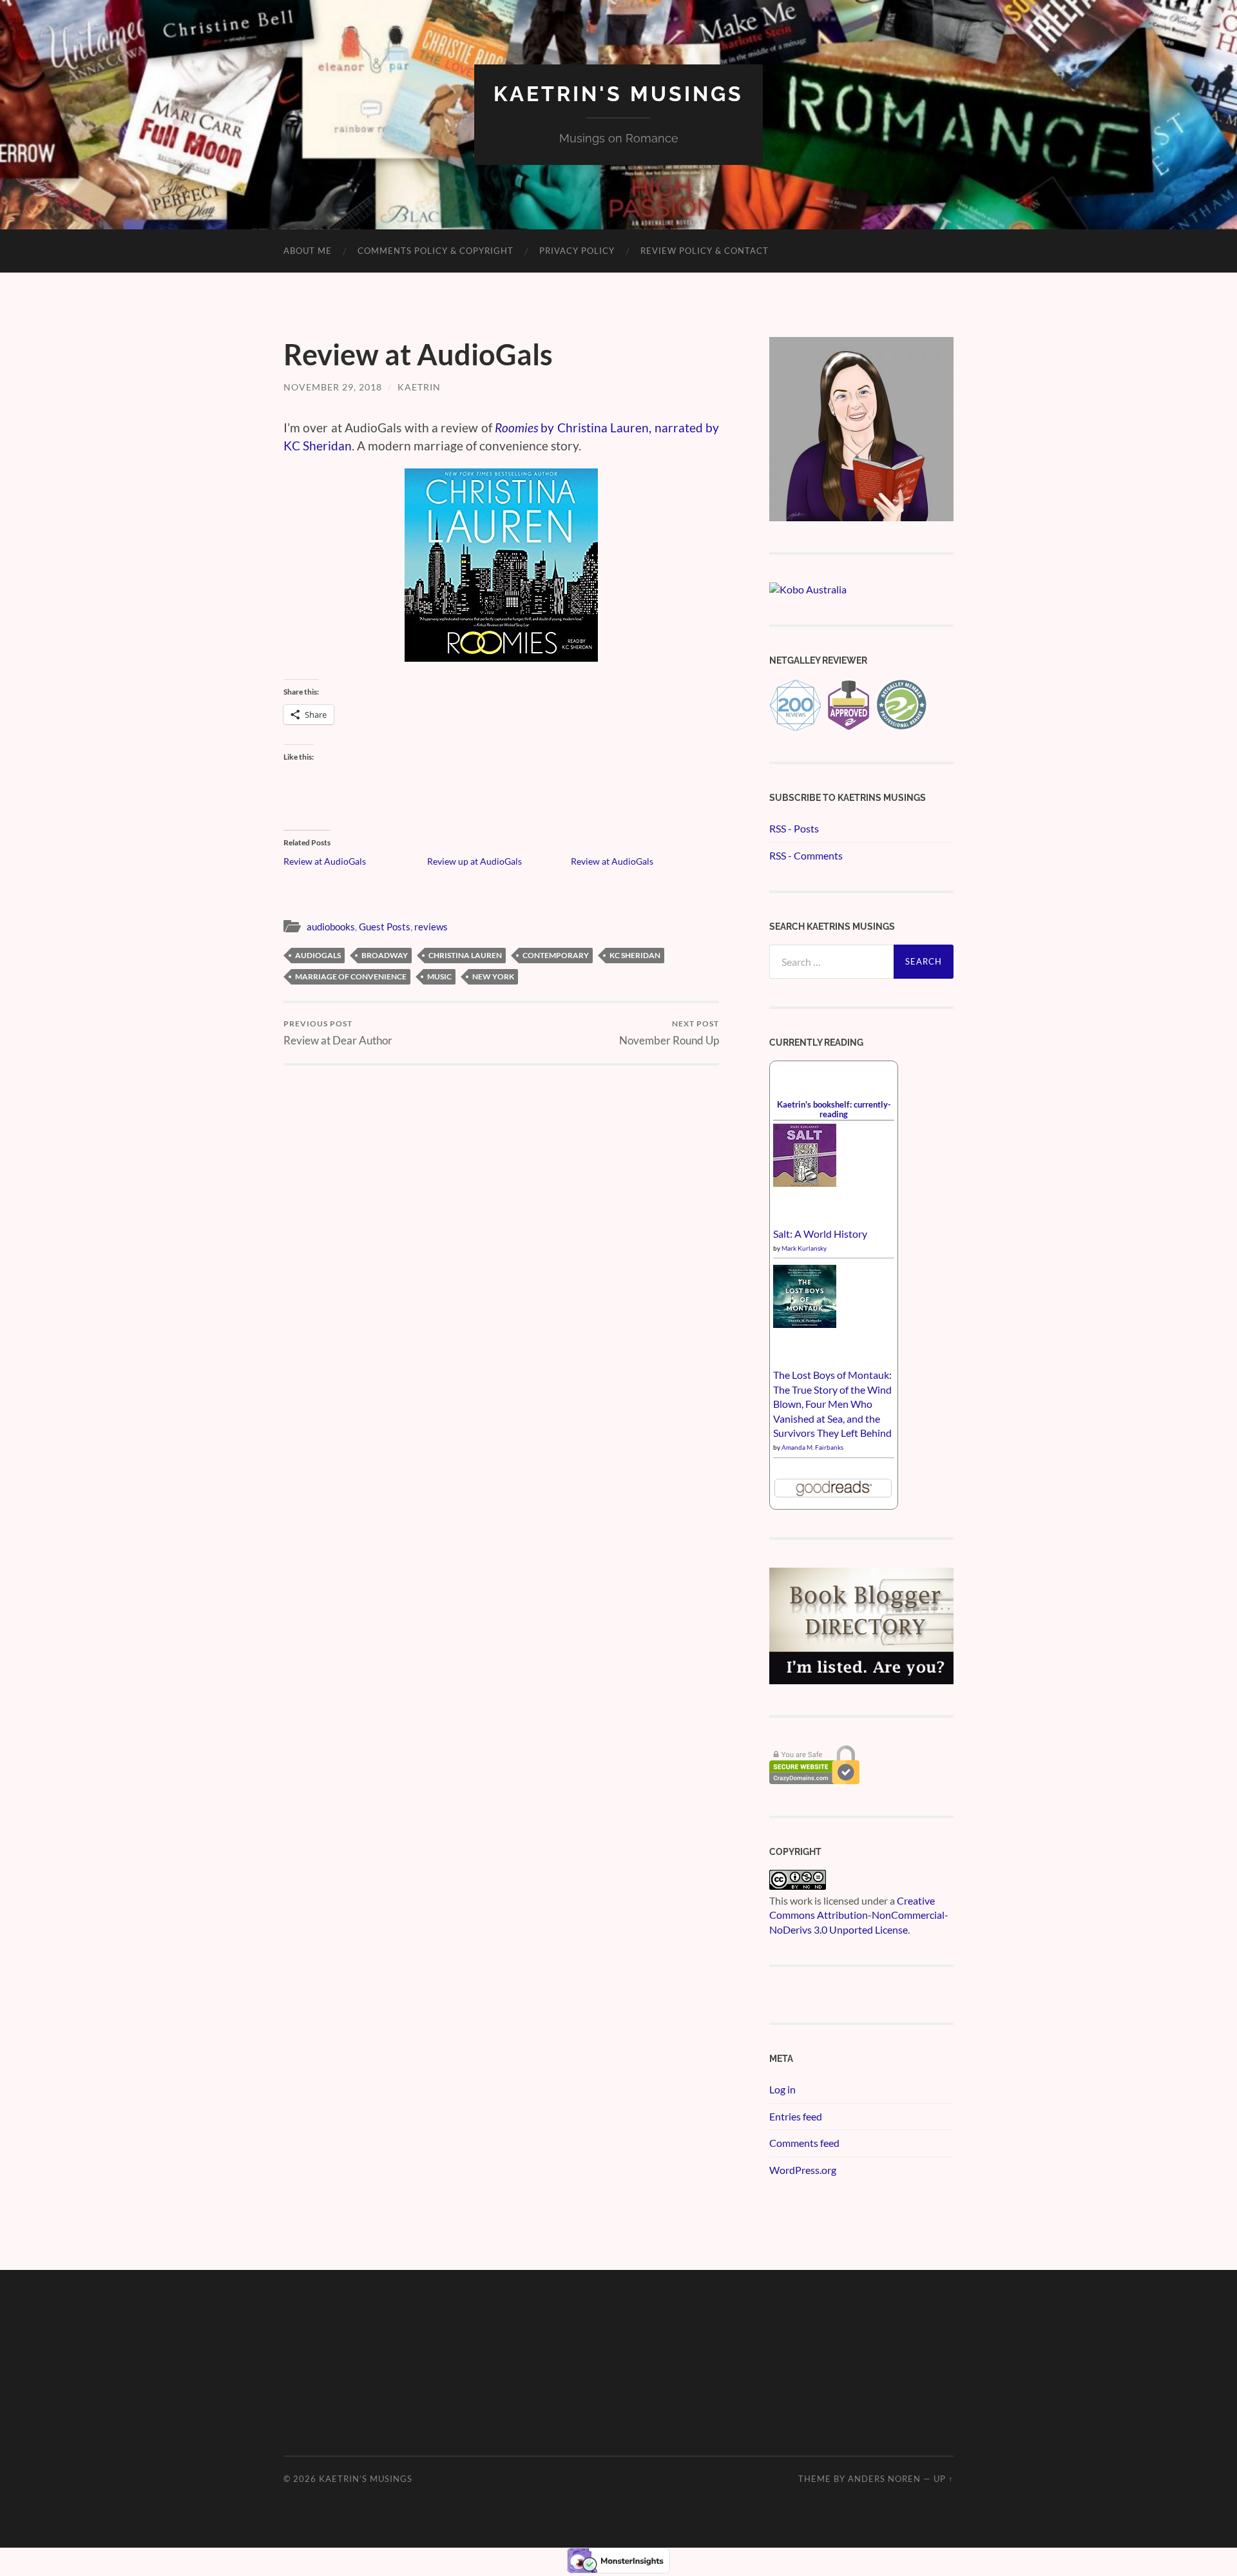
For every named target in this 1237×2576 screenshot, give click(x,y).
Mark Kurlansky (804, 1248)
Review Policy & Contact (705, 251)
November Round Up (669, 1033)
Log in (782, 2089)
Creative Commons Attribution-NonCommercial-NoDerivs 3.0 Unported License (859, 1915)
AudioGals (318, 955)
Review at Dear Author (338, 1033)
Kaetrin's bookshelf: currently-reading (834, 1109)
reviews (431, 927)
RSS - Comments (806, 855)
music (439, 976)
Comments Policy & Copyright (436, 251)
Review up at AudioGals (475, 861)
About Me (308, 251)
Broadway (385, 955)
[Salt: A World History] (805, 1183)
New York (493, 976)
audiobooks (331, 927)
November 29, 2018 (333, 387)
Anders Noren (884, 2479)
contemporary (556, 955)
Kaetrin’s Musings (366, 2479)
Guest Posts (385, 927)
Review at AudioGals (325, 861)
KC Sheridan (635, 955)
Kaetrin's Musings (618, 94)
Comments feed (804, 2143)
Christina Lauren (465, 955)
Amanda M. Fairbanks (812, 1447)
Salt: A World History (820, 1234)
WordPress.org (803, 2170)
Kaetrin (419, 387)
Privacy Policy (577, 251)
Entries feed (796, 2116)
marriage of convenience (351, 976)
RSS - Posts (794, 828)
